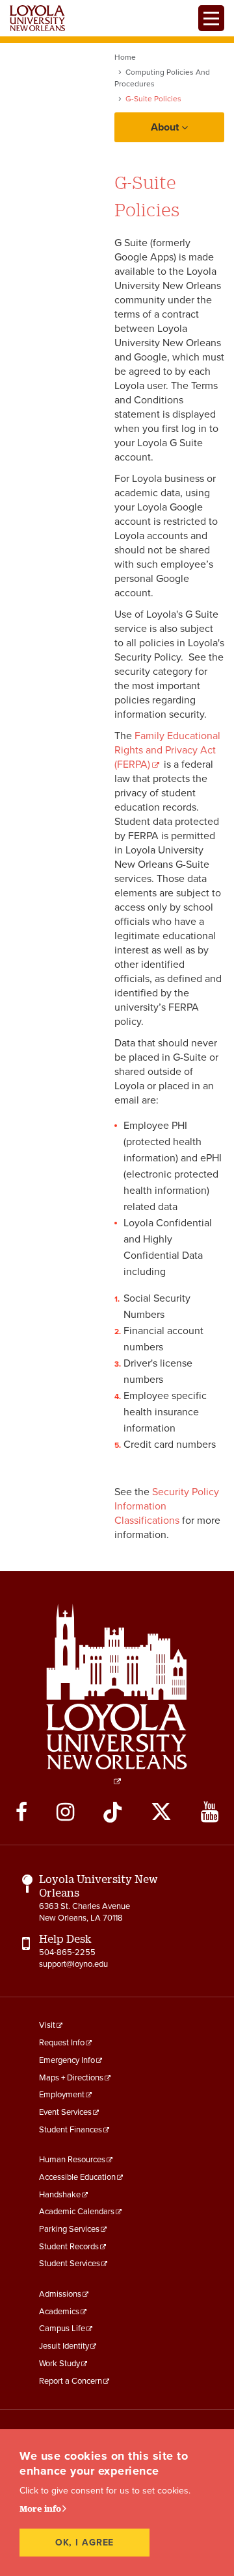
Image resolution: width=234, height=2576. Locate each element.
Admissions (60, 2294)
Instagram (65, 1812)
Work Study (59, 2364)
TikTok (112, 1812)
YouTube (210, 1812)
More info (40, 2508)
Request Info (62, 2043)
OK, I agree (85, 2543)
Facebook (21, 1812)
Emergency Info (67, 2060)
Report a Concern (71, 2381)
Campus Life (62, 2329)
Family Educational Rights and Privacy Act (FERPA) (167, 750)
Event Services (65, 2112)
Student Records (69, 2247)
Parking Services (69, 2229)
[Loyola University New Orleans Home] (37, 18)
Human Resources (72, 2160)
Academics (59, 2312)
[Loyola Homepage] (117, 1694)
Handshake (60, 2195)
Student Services (70, 2264)
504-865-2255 (67, 1952)
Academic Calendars (77, 2212)
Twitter (161, 1812)
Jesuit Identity (64, 2346)
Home (125, 57)
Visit (47, 2025)
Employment (62, 2095)
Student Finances (71, 2130)
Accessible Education (77, 2177)
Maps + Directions (71, 2078)
